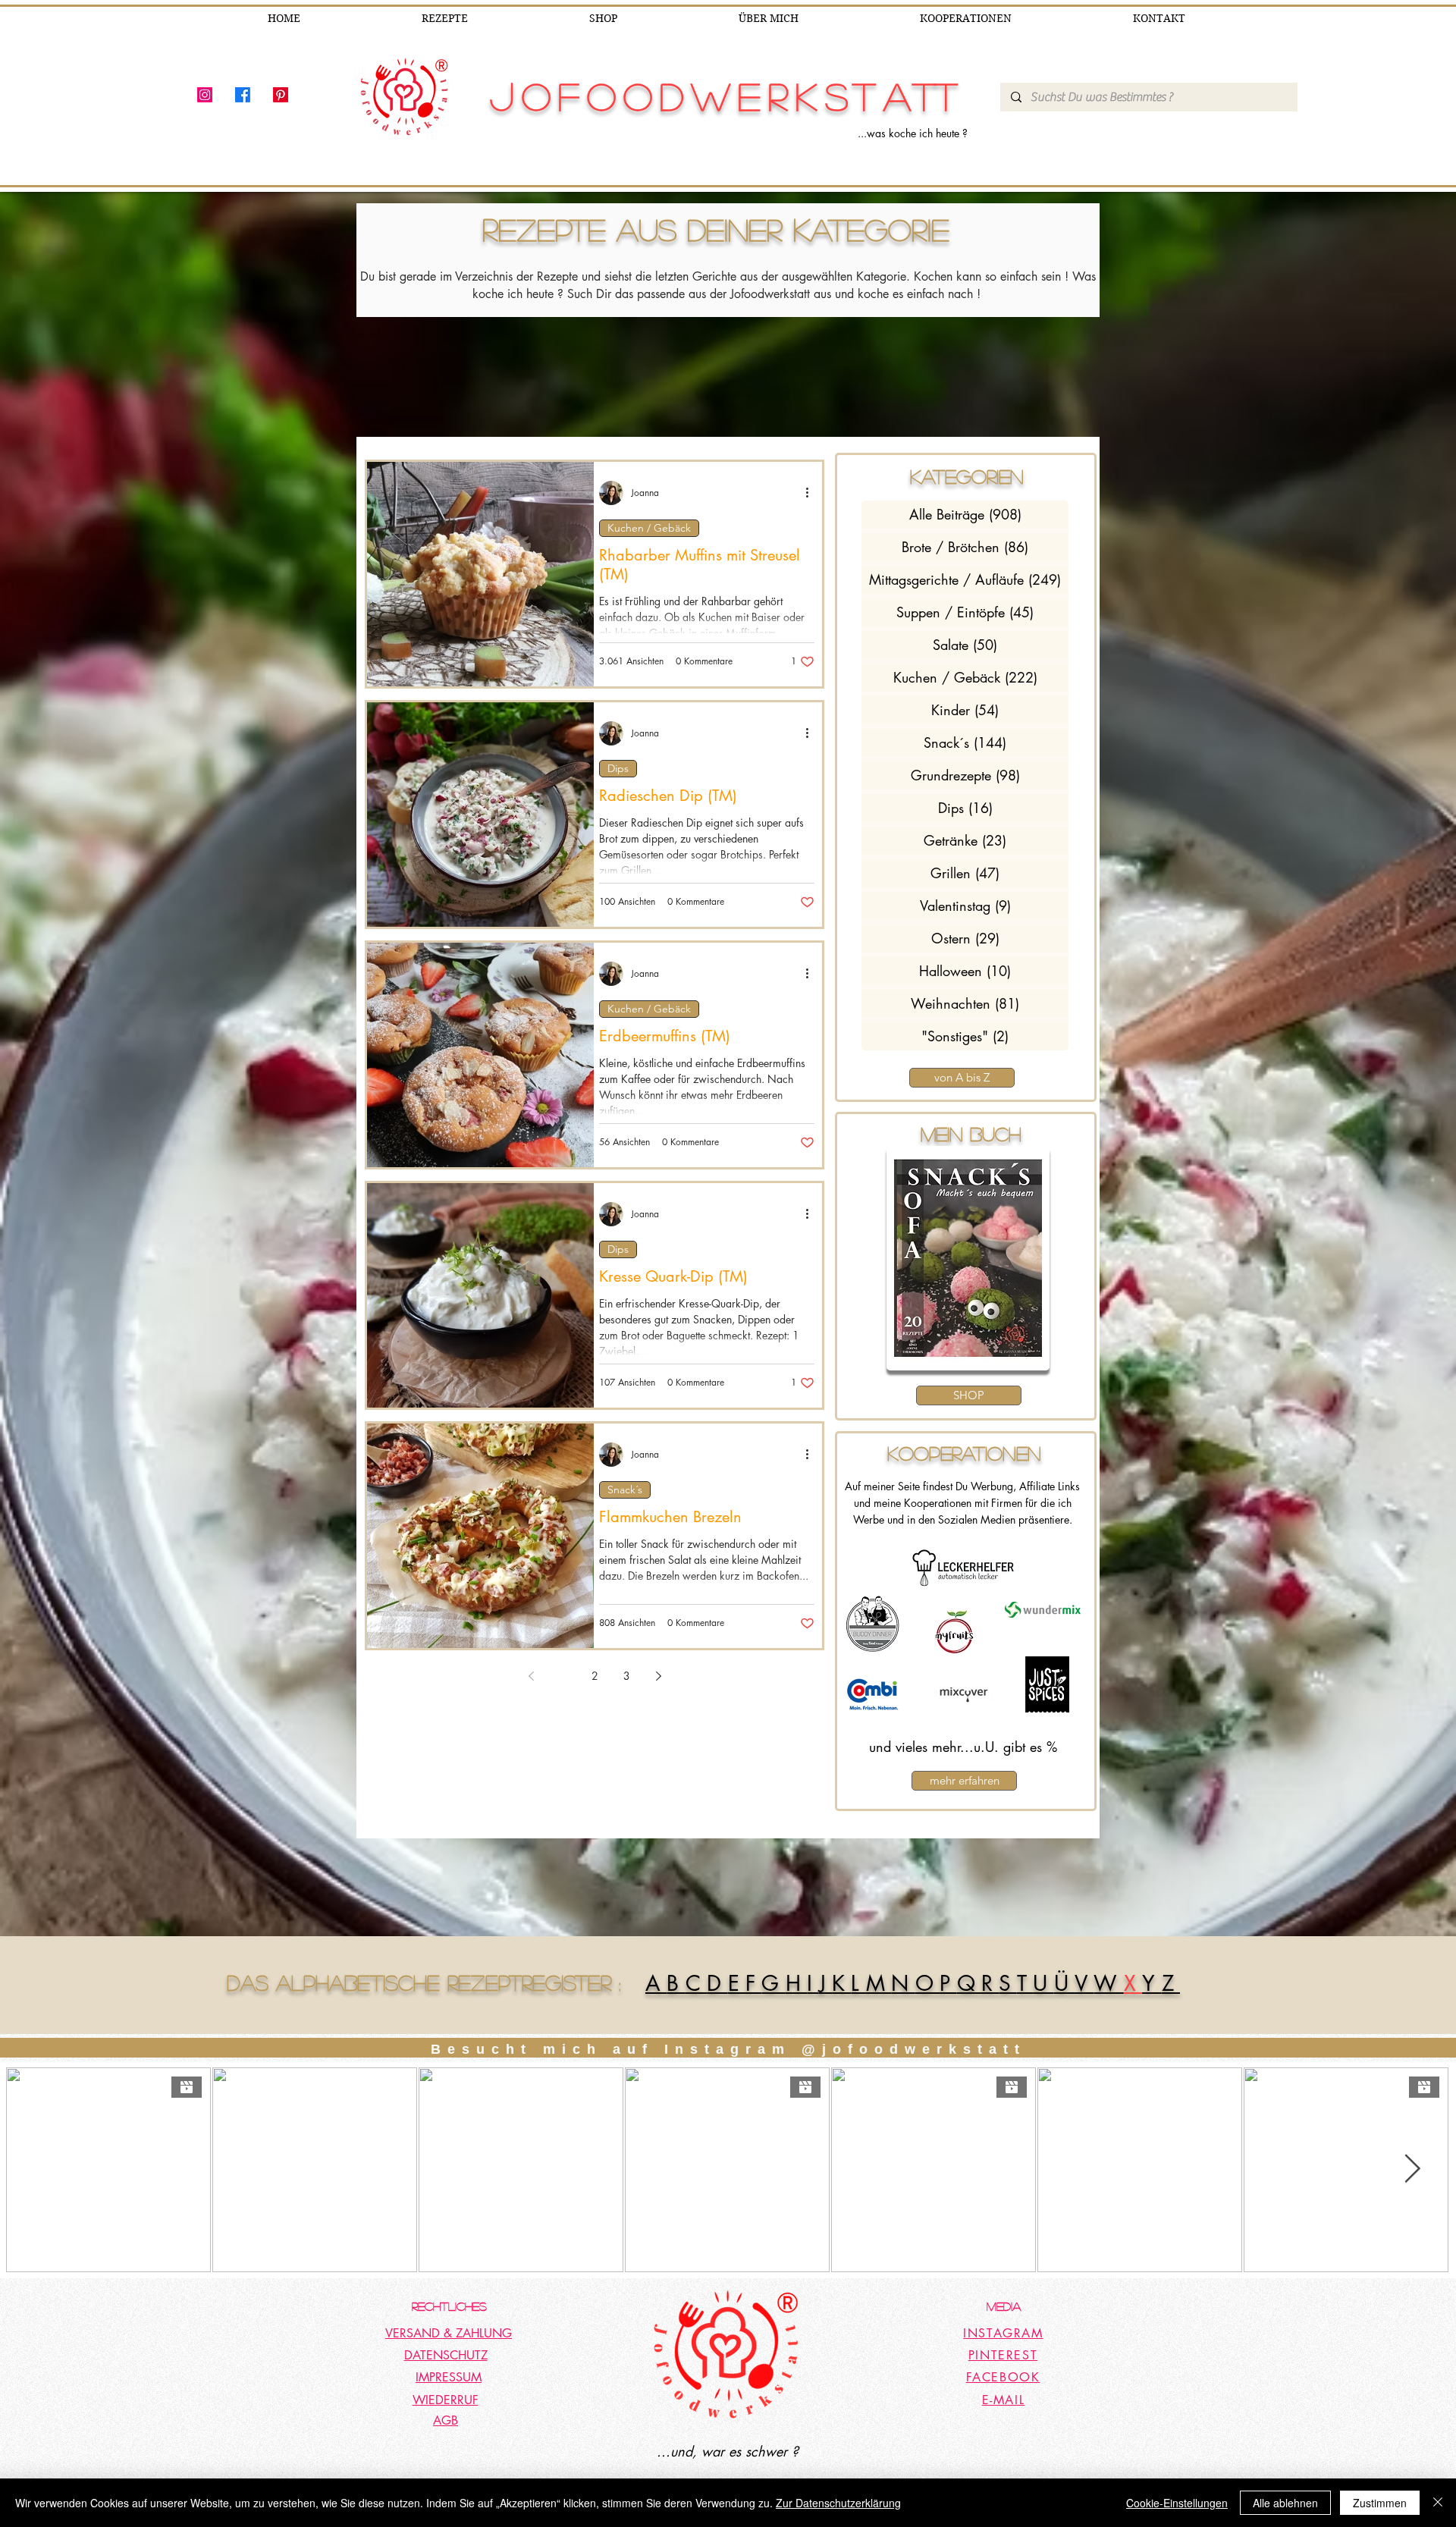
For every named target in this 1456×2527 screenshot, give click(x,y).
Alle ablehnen (1285, 2503)
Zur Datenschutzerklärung (838, 2503)
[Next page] (658, 1676)
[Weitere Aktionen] (812, 493)
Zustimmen (1380, 2503)
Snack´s (625, 1490)
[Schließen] (1438, 2503)
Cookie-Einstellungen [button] (1177, 2503)
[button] (969, 1258)
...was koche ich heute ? (913, 133)
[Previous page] (531, 1676)
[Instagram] (205, 95)
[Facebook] (243, 95)
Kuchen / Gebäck (649, 528)
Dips (618, 768)
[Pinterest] (281, 95)
